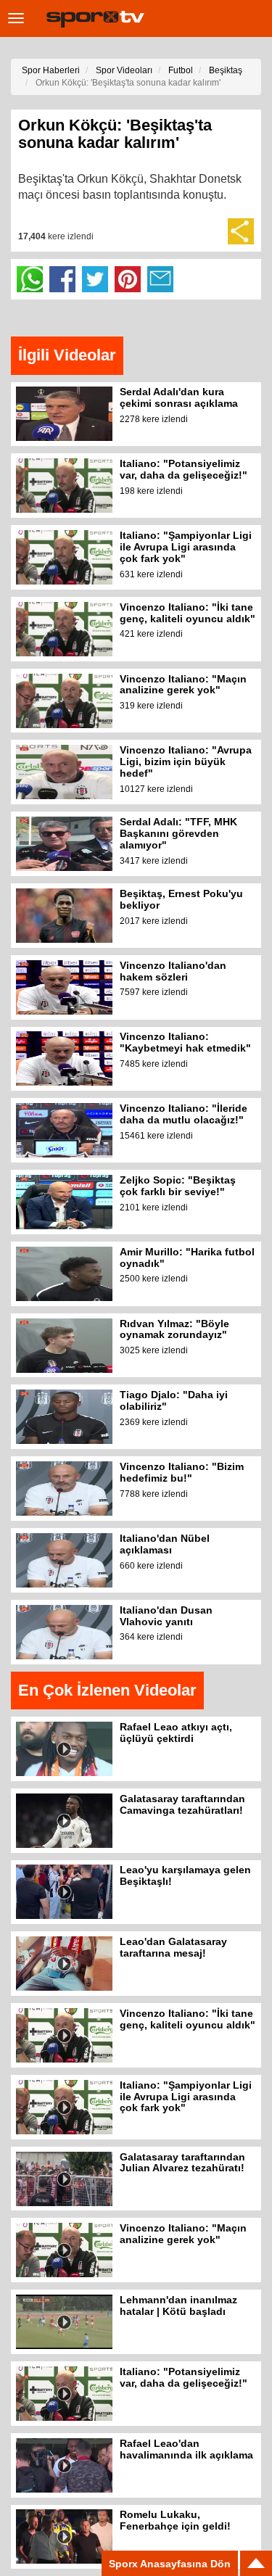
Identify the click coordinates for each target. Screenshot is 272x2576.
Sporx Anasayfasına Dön (170, 2564)
